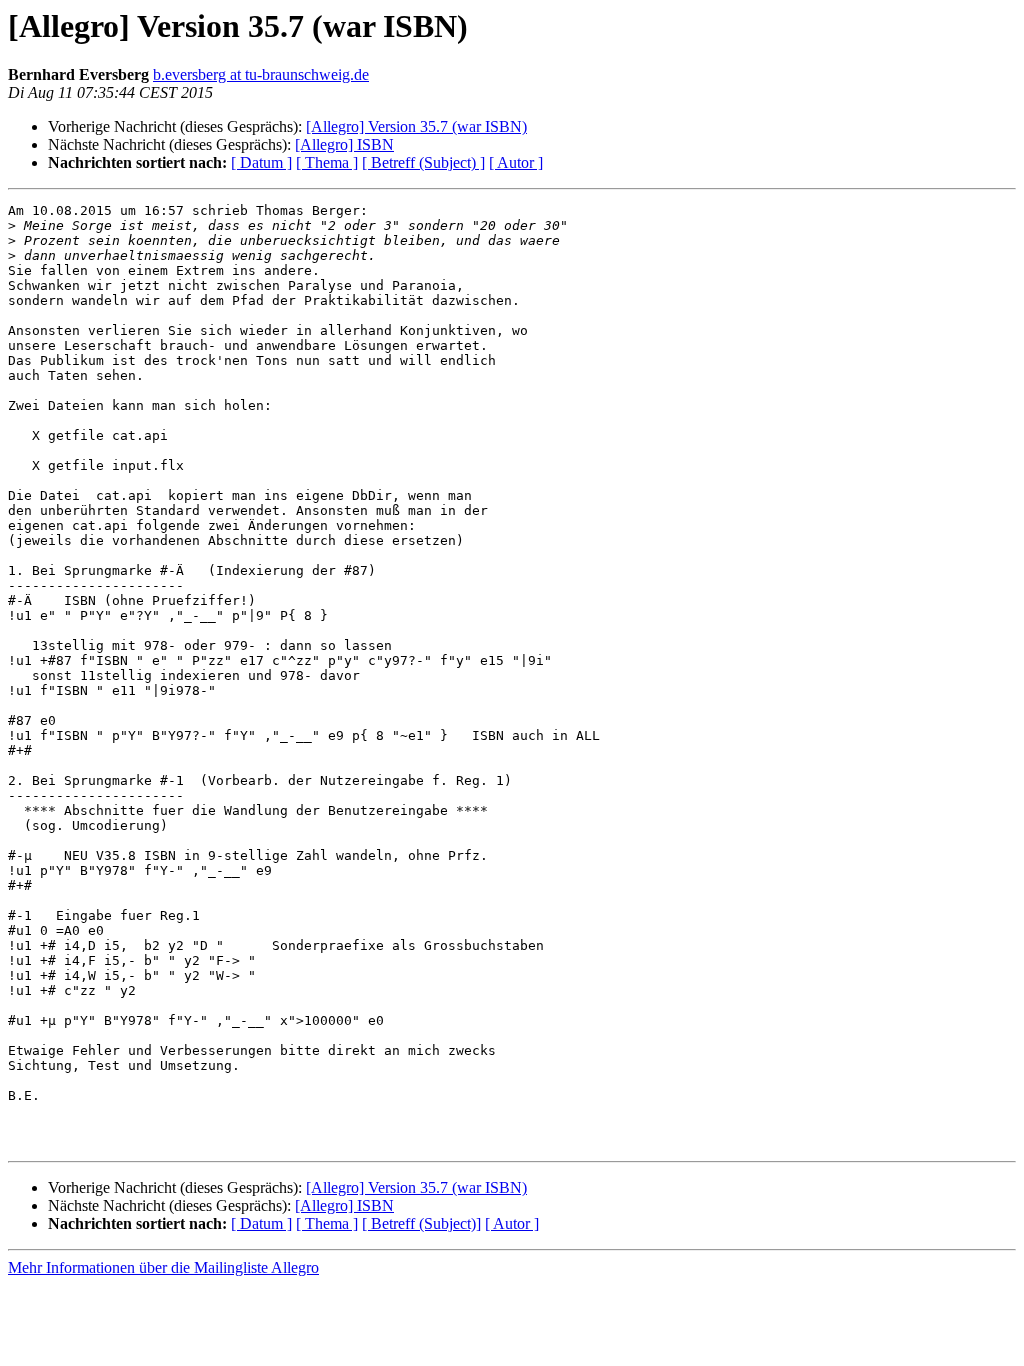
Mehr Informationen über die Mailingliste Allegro (163, 1267)
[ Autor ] (516, 162)
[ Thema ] (327, 162)
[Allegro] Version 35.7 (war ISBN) (416, 126)
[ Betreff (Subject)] (421, 1223)
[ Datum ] (261, 162)
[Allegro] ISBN (344, 144)
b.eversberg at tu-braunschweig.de (261, 74)
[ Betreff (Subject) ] (423, 162)
